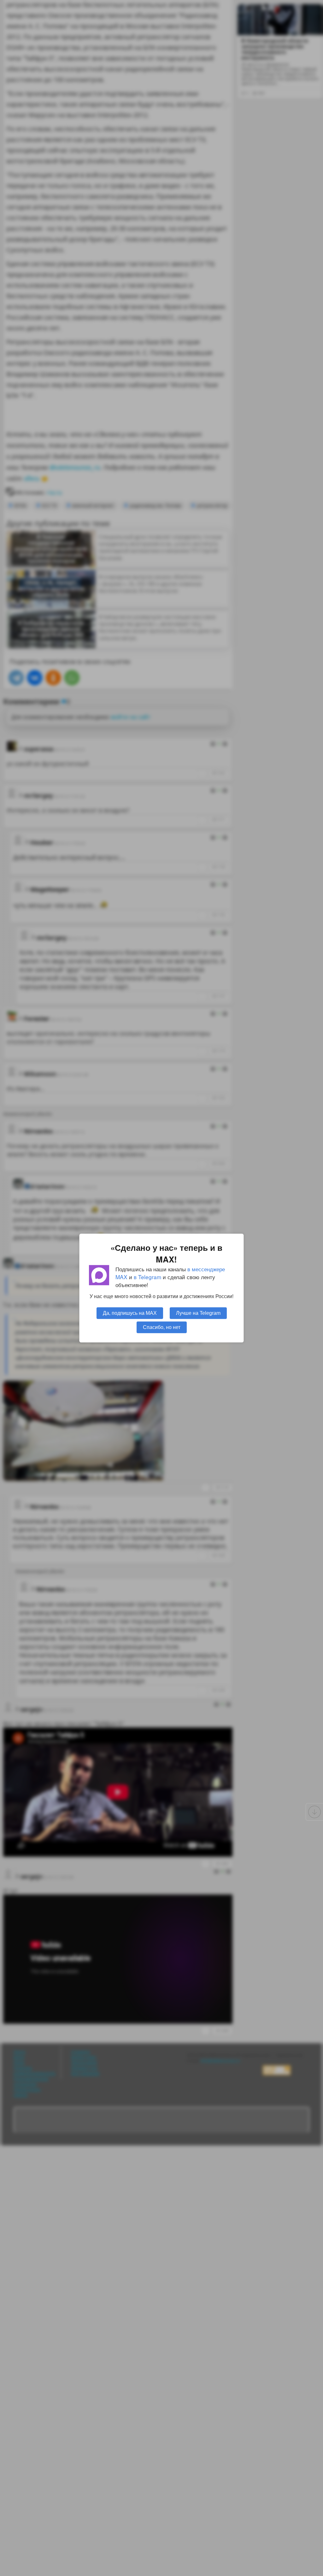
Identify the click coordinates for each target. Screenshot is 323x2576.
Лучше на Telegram (198, 1313)
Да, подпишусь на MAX (130, 1313)
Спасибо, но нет (162, 1327)
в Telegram (147, 1277)
